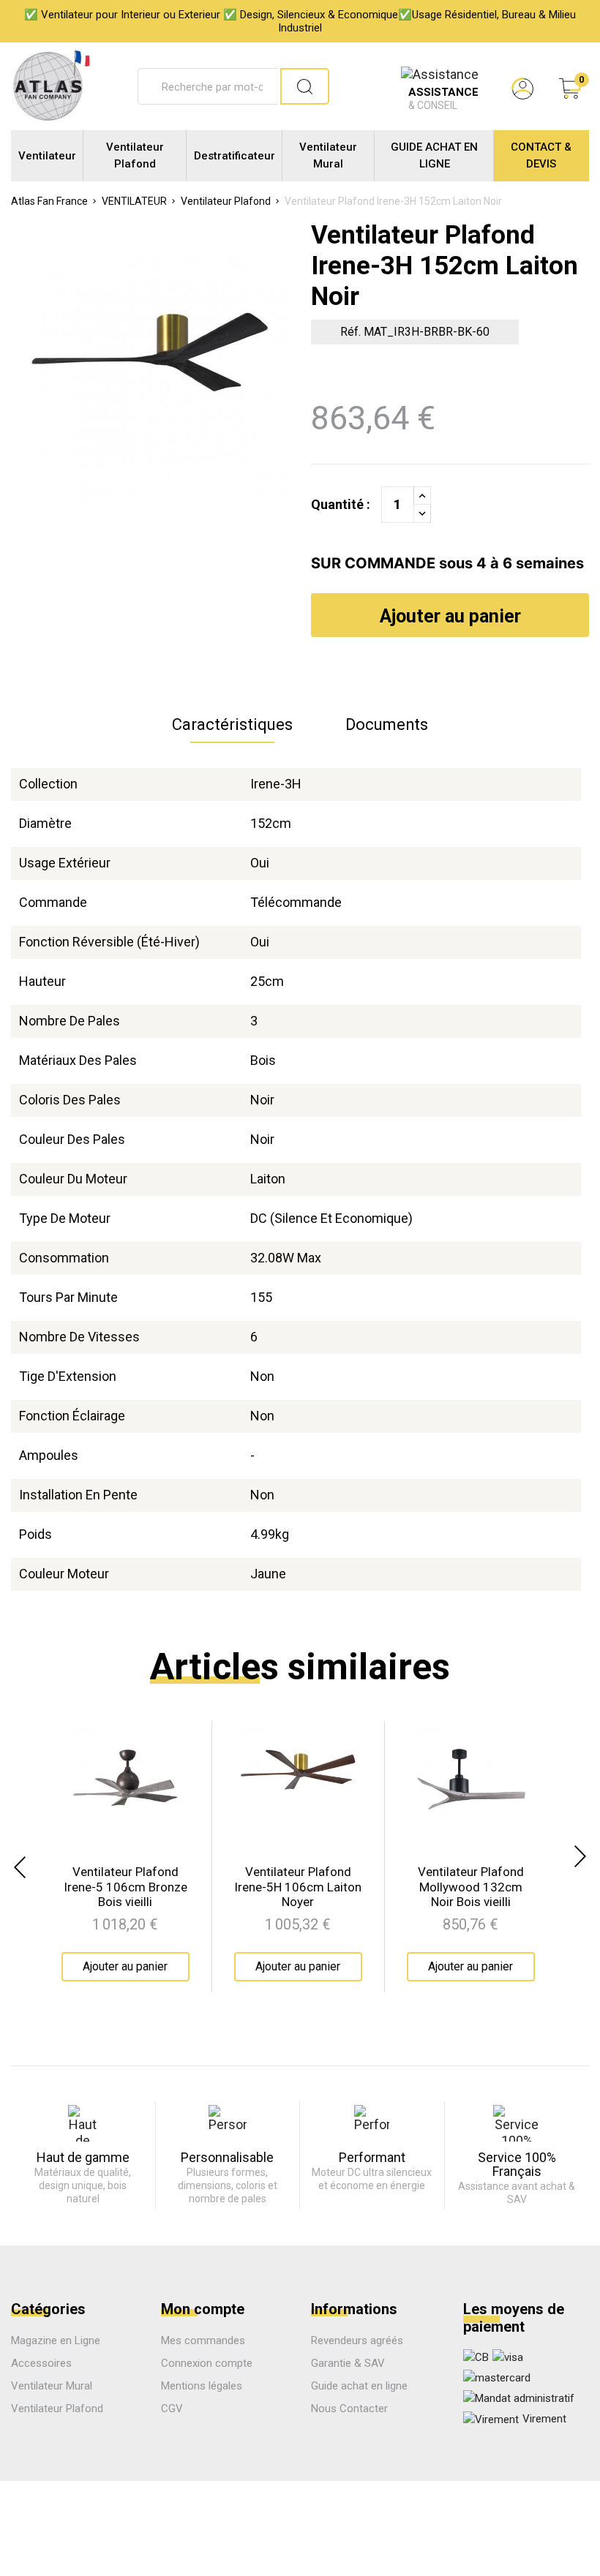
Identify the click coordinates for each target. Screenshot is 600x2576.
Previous (18, 1867)
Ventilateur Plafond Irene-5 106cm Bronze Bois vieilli (125, 1887)
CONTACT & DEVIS (541, 155)
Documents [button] (387, 724)
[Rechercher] (305, 86)
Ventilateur (47, 156)
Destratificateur (235, 156)
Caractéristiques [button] (232, 724)
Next (582, 1856)
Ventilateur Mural (328, 155)
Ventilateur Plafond (135, 155)
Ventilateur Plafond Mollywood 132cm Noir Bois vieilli (471, 1887)
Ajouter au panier (450, 616)
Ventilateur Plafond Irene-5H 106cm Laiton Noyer (298, 1887)
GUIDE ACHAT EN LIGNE (434, 155)
